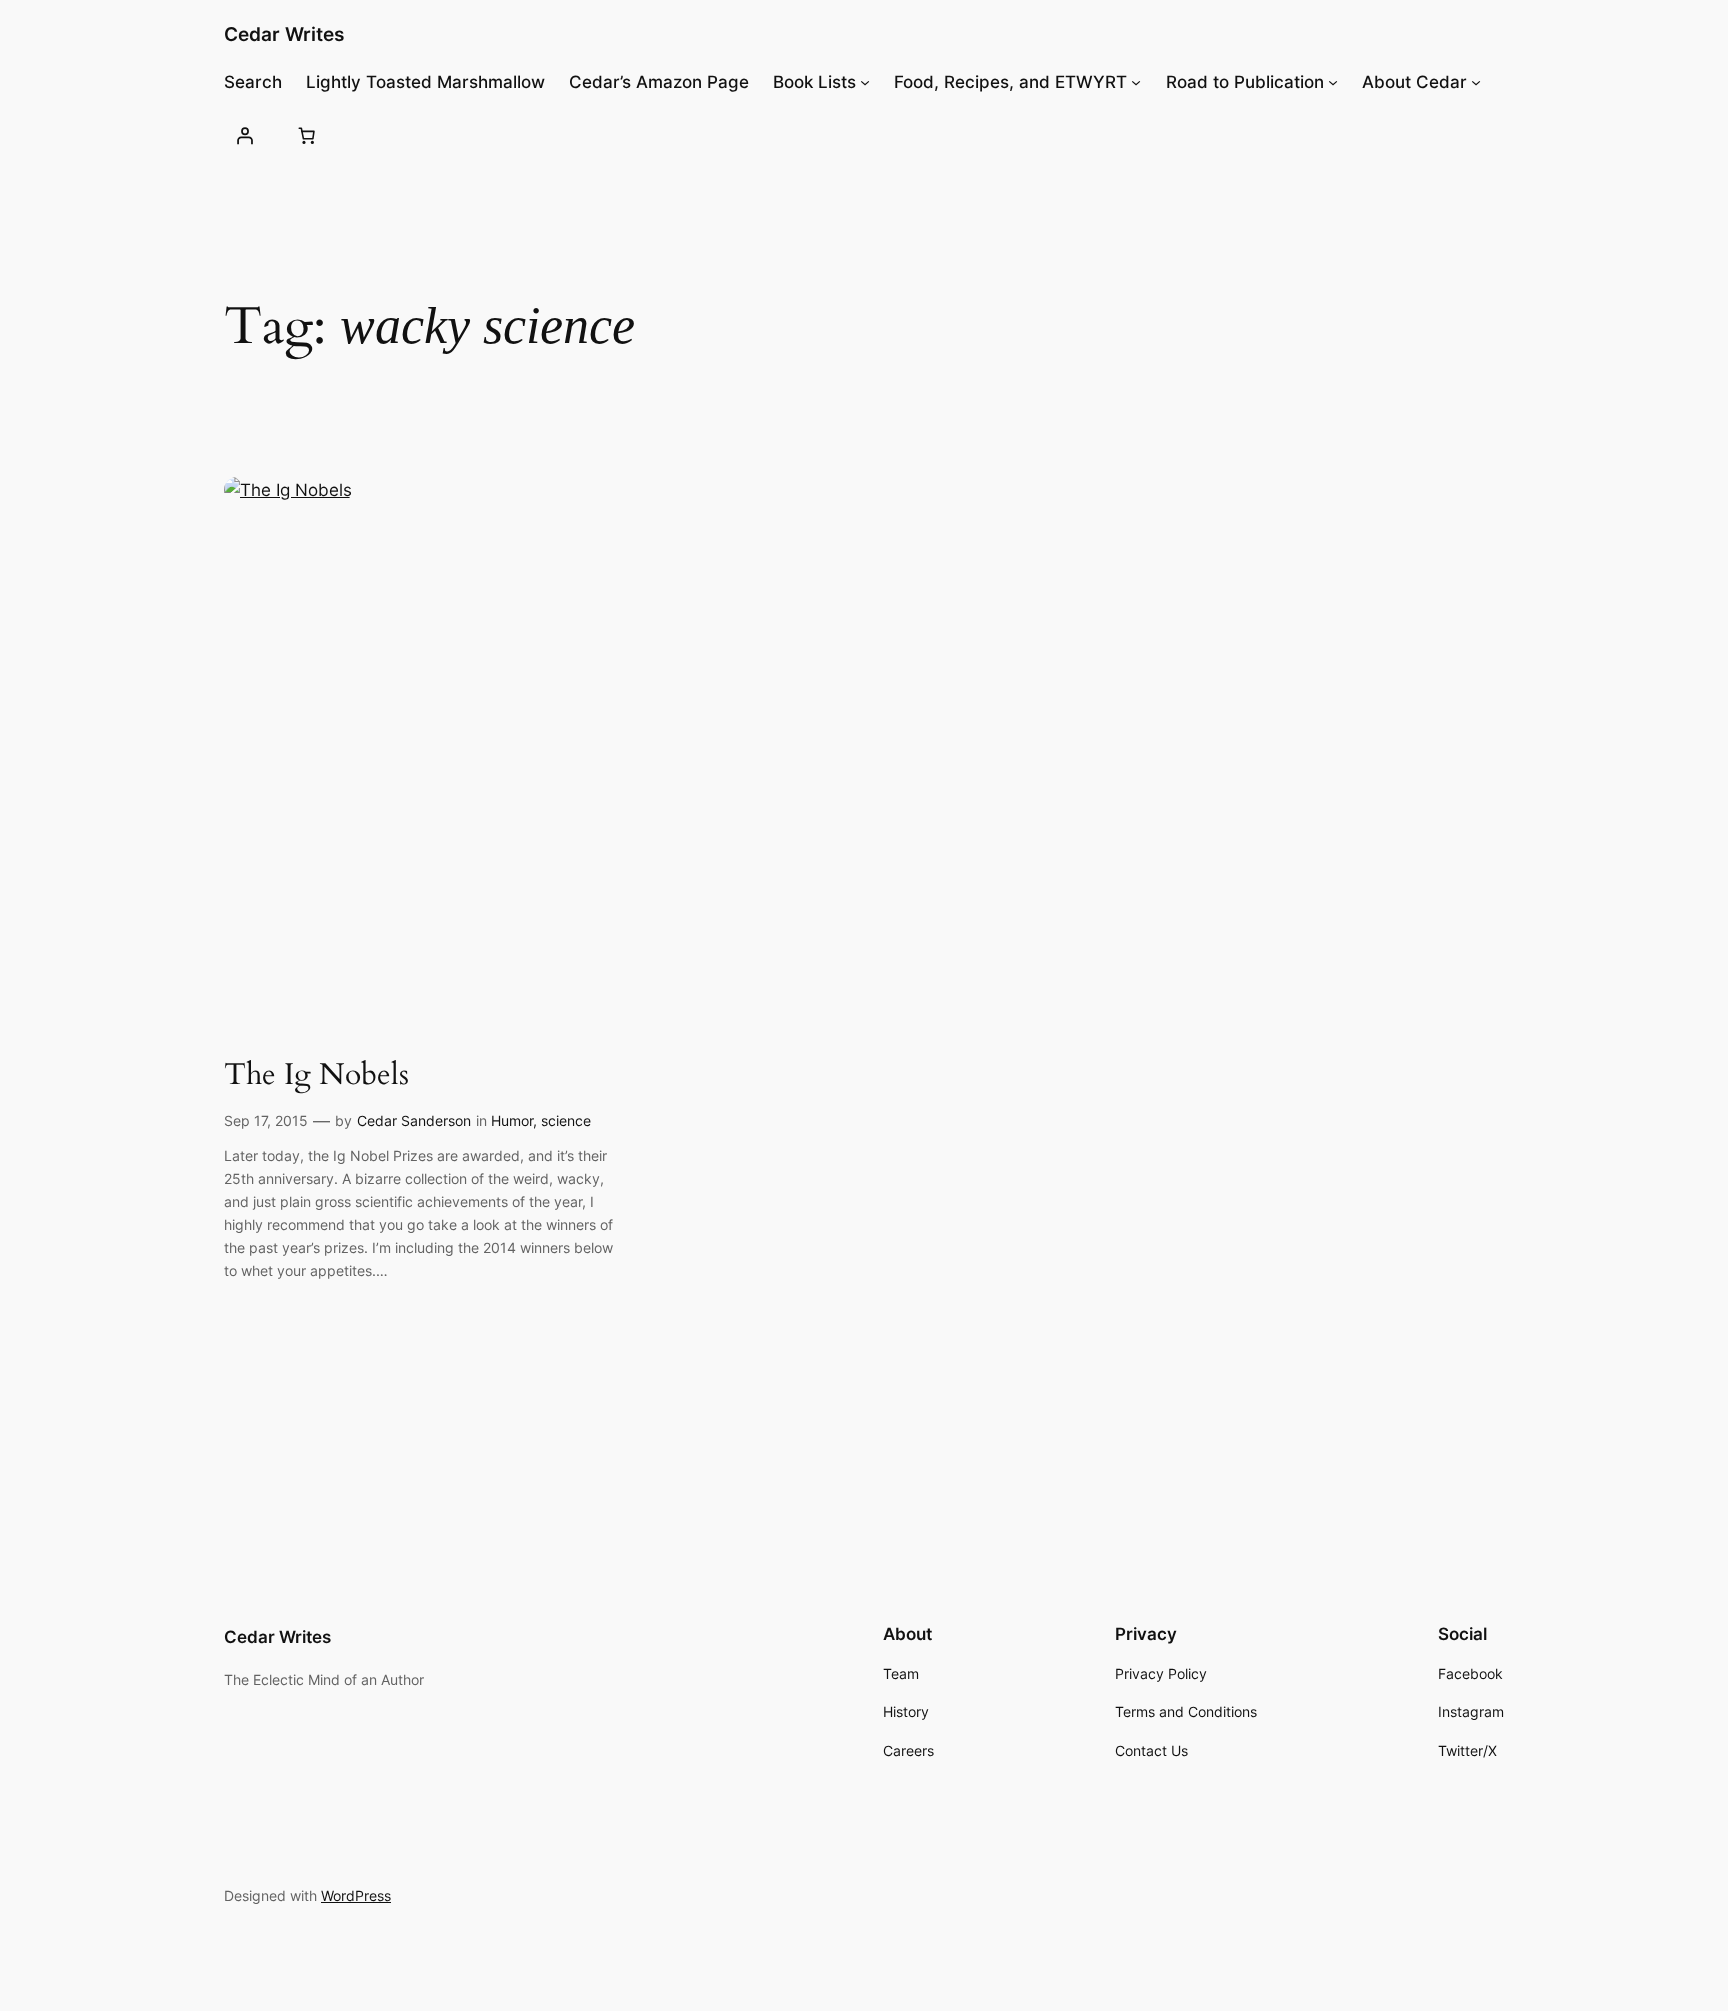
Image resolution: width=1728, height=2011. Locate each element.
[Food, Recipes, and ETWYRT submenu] (1136, 82)
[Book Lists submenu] (865, 82)
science (566, 1120)
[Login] (245, 135)
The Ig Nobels (316, 1076)
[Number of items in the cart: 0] (306, 135)
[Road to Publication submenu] (1333, 82)
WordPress (356, 1895)
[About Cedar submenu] (1476, 82)
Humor (512, 1120)
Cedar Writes (284, 34)
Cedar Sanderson (414, 1120)
